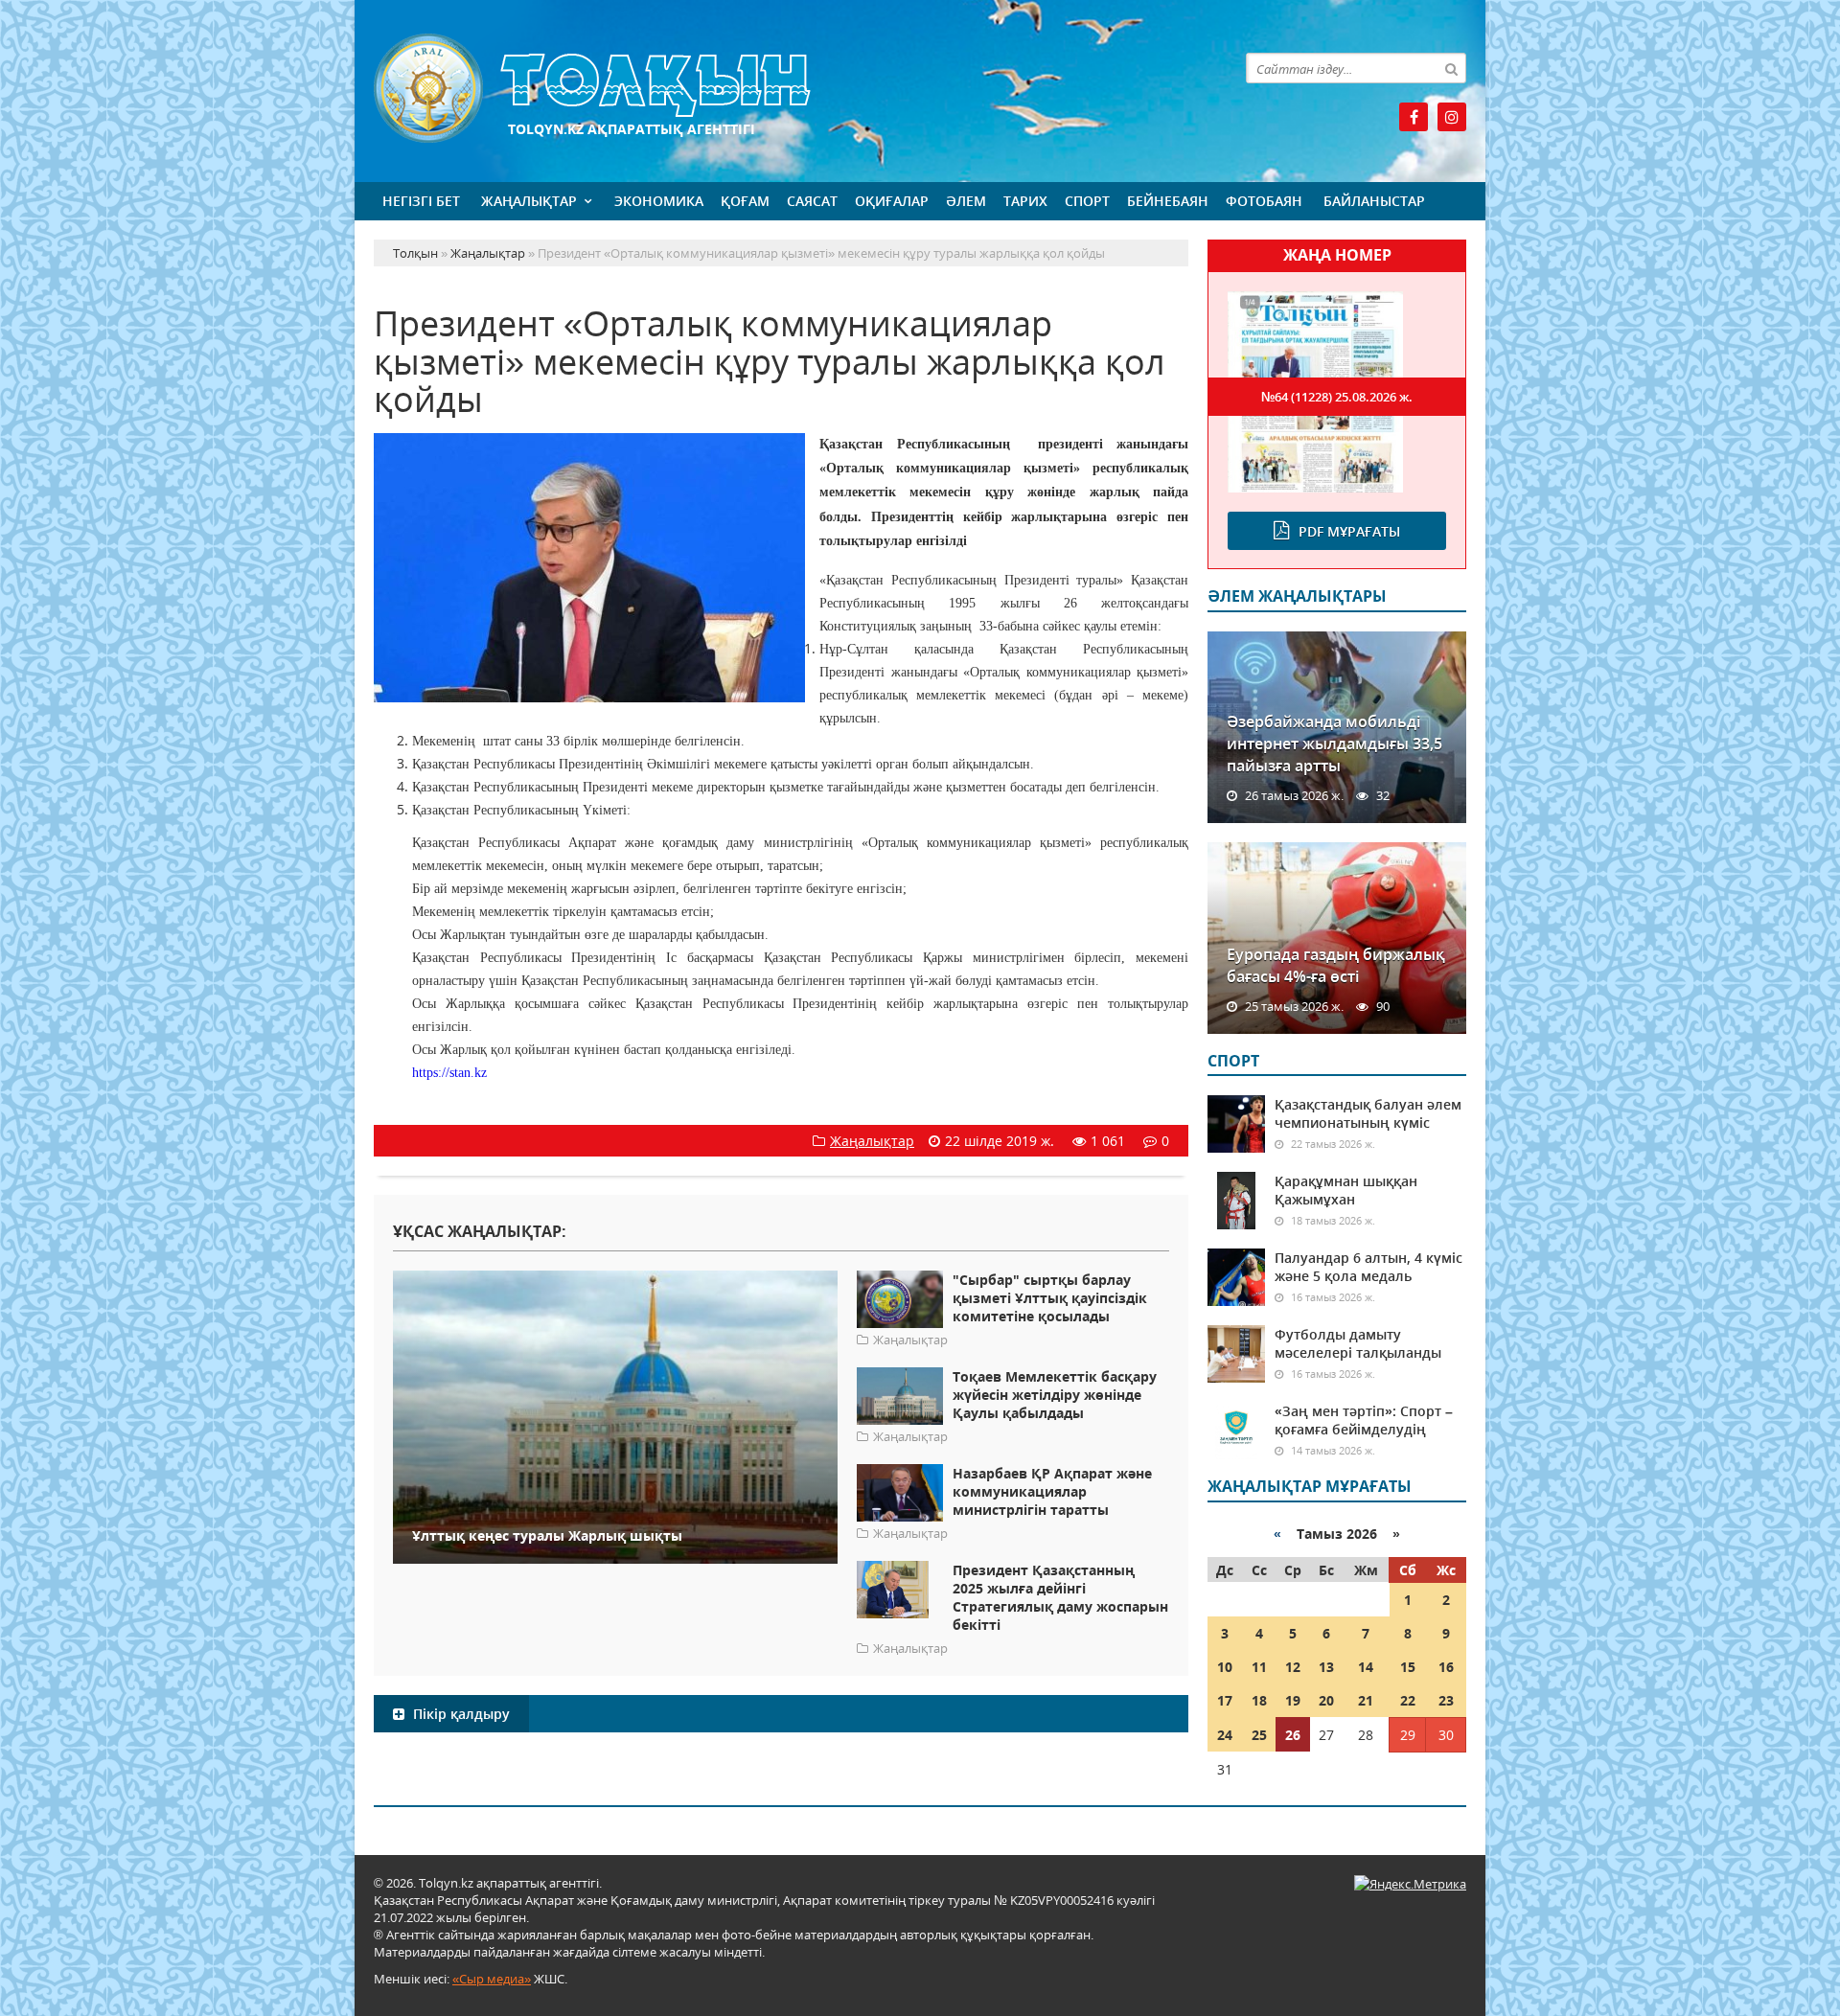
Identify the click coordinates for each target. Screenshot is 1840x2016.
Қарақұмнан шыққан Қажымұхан (1346, 1190)
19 (1293, 1700)
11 (1259, 1667)
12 (1293, 1667)
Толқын (781, 89)
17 (1225, 1700)
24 (1225, 1735)
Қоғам (745, 201)
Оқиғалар (892, 201)
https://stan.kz (449, 1073)
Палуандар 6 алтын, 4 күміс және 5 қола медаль (1368, 1267)
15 (1408, 1667)
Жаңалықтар (529, 201)
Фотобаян (1264, 201)
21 (1366, 1700)
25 (1259, 1735)
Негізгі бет (421, 201)
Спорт (1087, 201)
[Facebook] (1414, 117)
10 (1225, 1667)
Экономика (659, 201)
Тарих (1025, 201)
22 (1408, 1700)
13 (1326, 1667)
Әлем (966, 201)
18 (1259, 1700)
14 (1366, 1667)
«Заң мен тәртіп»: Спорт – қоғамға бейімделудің (1364, 1420)
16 (1446, 1667)
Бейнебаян (1168, 201)
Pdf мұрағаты (1349, 531)
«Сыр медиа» (492, 1979)
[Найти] (1451, 68)
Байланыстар (1374, 201)
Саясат (812, 201)
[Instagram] (1452, 117)
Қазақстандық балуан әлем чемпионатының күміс (1368, 1113)
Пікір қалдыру (460, 1714)
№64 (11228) (1337, 397)
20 (1326, 1700)
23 (1446, 1700)
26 (1293, 1735)
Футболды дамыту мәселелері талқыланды (1358, 1343)
